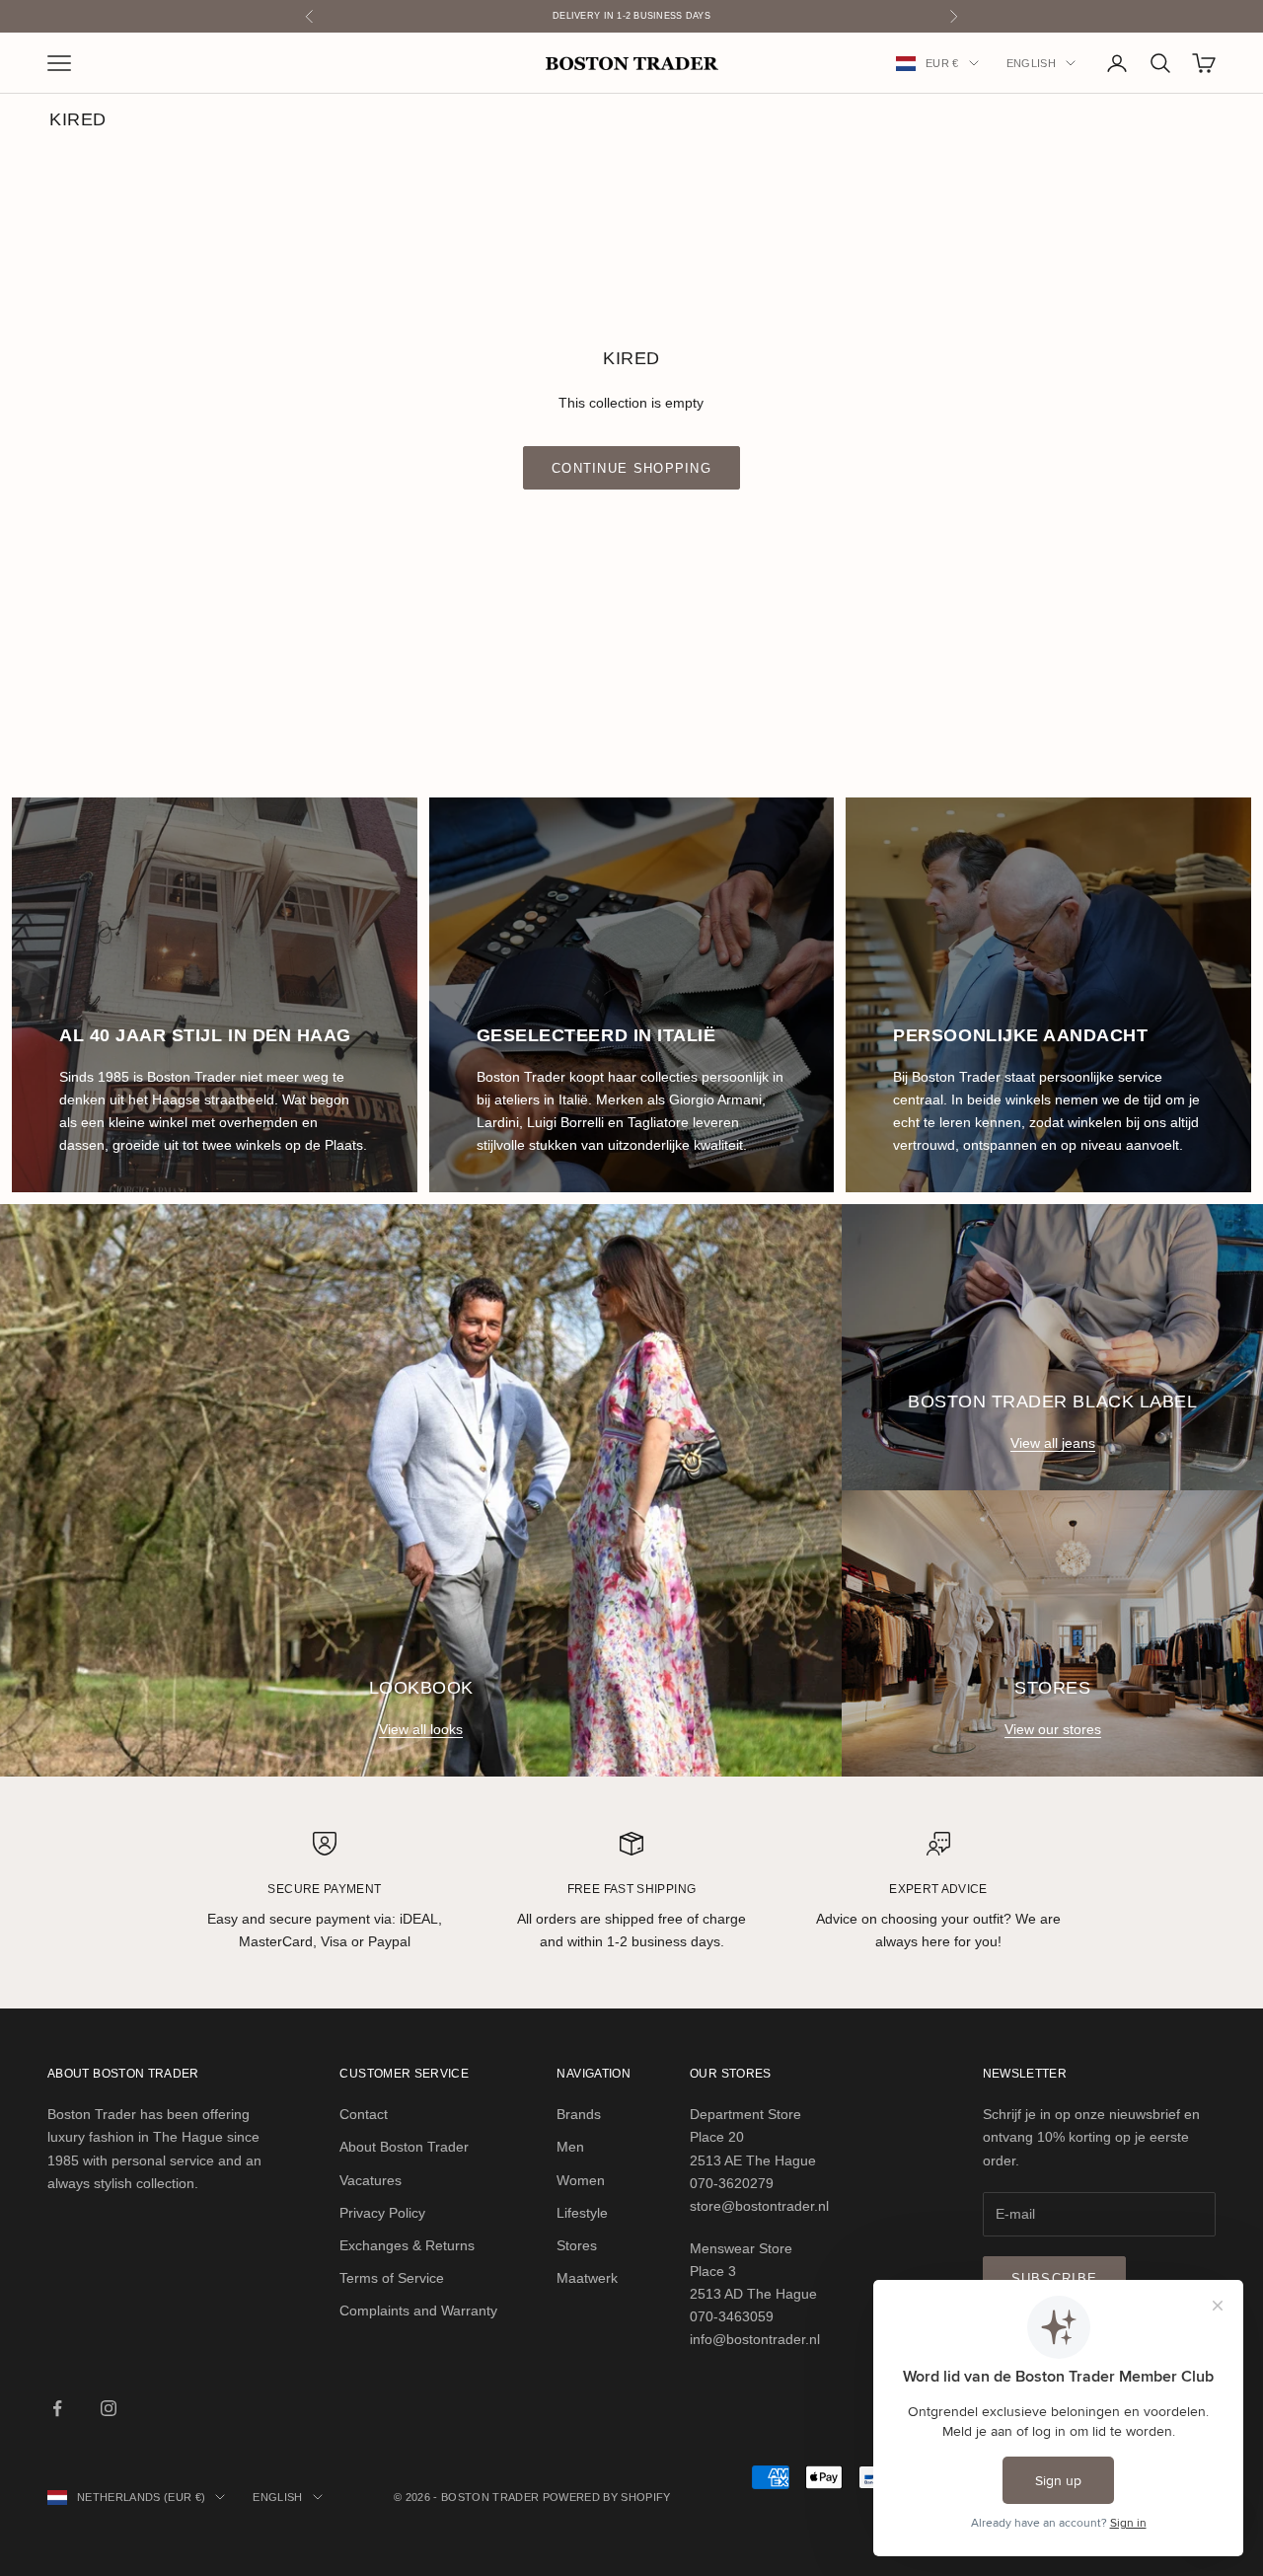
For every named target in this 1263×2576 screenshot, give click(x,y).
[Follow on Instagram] (109, 2408)
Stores (577, 2245)
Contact (364, 2114)
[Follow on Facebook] (57, 2408)
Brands (579, 2114)
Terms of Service (392, 2278)
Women (581, 2180)
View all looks (421, 1729)
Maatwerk (587, 2278)
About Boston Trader (404, 2147)
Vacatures (371, 2180)
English (1031, 63)
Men (570, 2147)
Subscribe (1055, 2278)
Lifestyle (582, 2213)
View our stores (1053, 1729)
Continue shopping (631, 468)
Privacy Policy (382, 2213)
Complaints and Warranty (418, 2311)
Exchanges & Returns (407, 2245)
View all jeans (1053, 1443)
